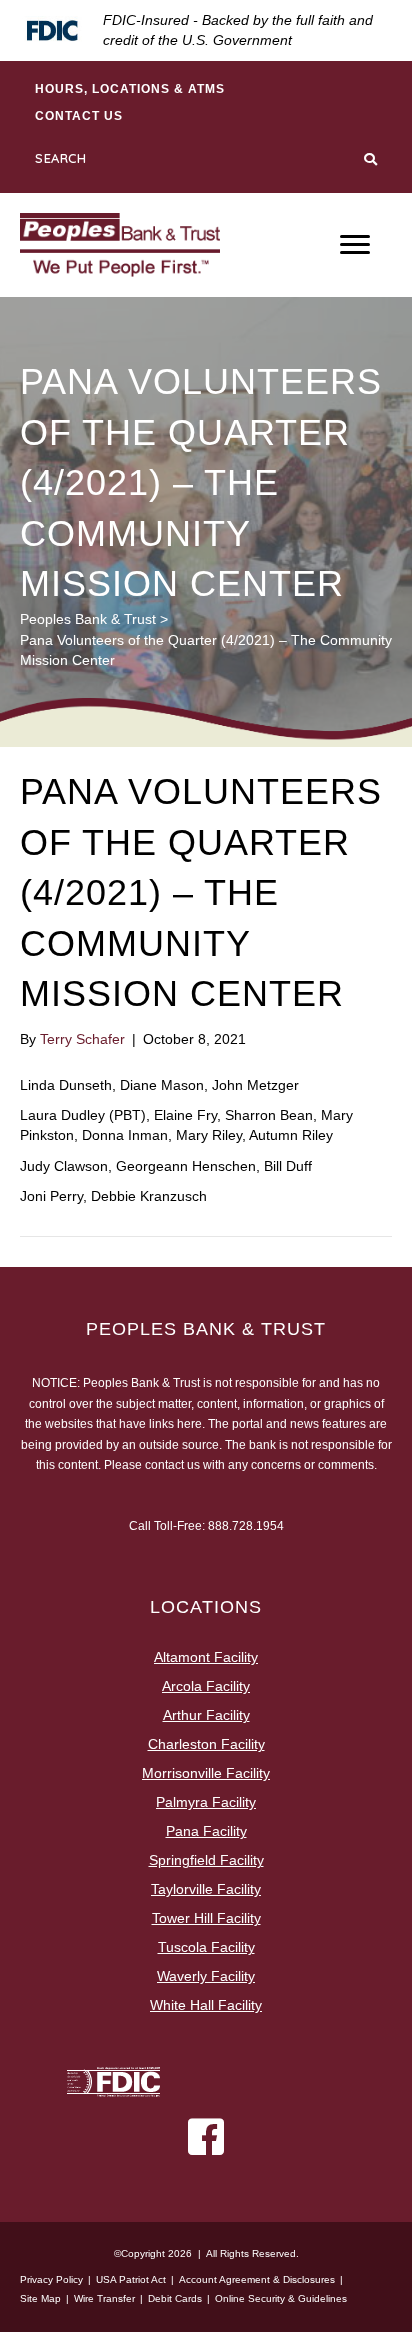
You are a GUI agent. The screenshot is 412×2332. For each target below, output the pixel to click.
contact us (172, 1465)
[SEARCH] (373, 159)
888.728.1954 (246, 1526)
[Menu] (355, 245)
